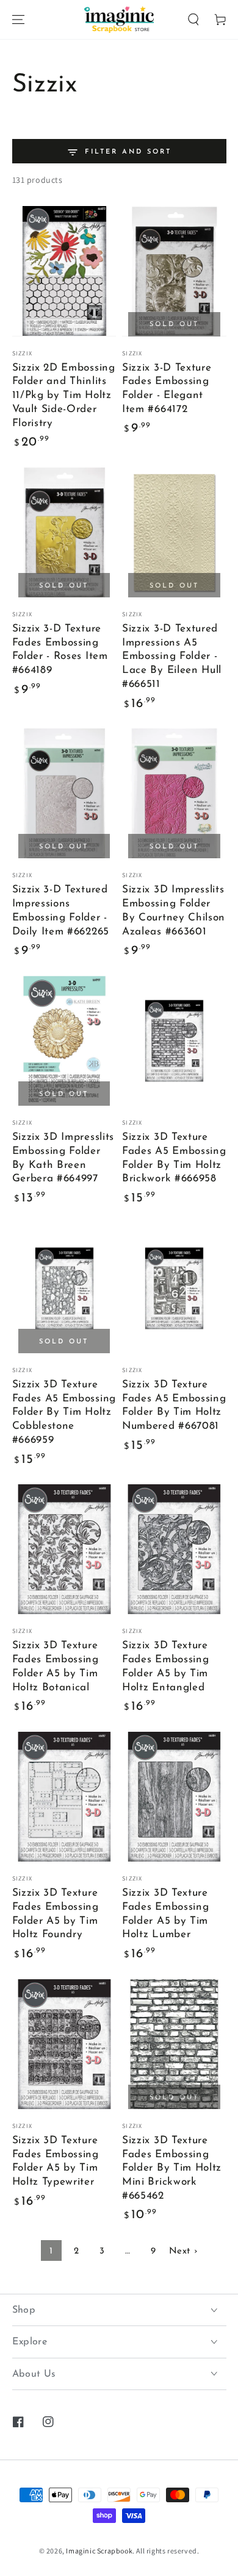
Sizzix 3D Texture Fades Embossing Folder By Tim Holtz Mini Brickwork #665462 (172, 2168)
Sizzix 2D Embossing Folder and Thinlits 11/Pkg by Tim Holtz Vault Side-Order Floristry (64, 396)
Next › (183, 2251)
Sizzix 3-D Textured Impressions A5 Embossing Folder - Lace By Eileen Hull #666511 (172, 656)
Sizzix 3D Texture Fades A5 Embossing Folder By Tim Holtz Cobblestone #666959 (64, 1412)
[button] (193, 20)
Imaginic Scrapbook (99, 2551)
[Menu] (18, 20)
